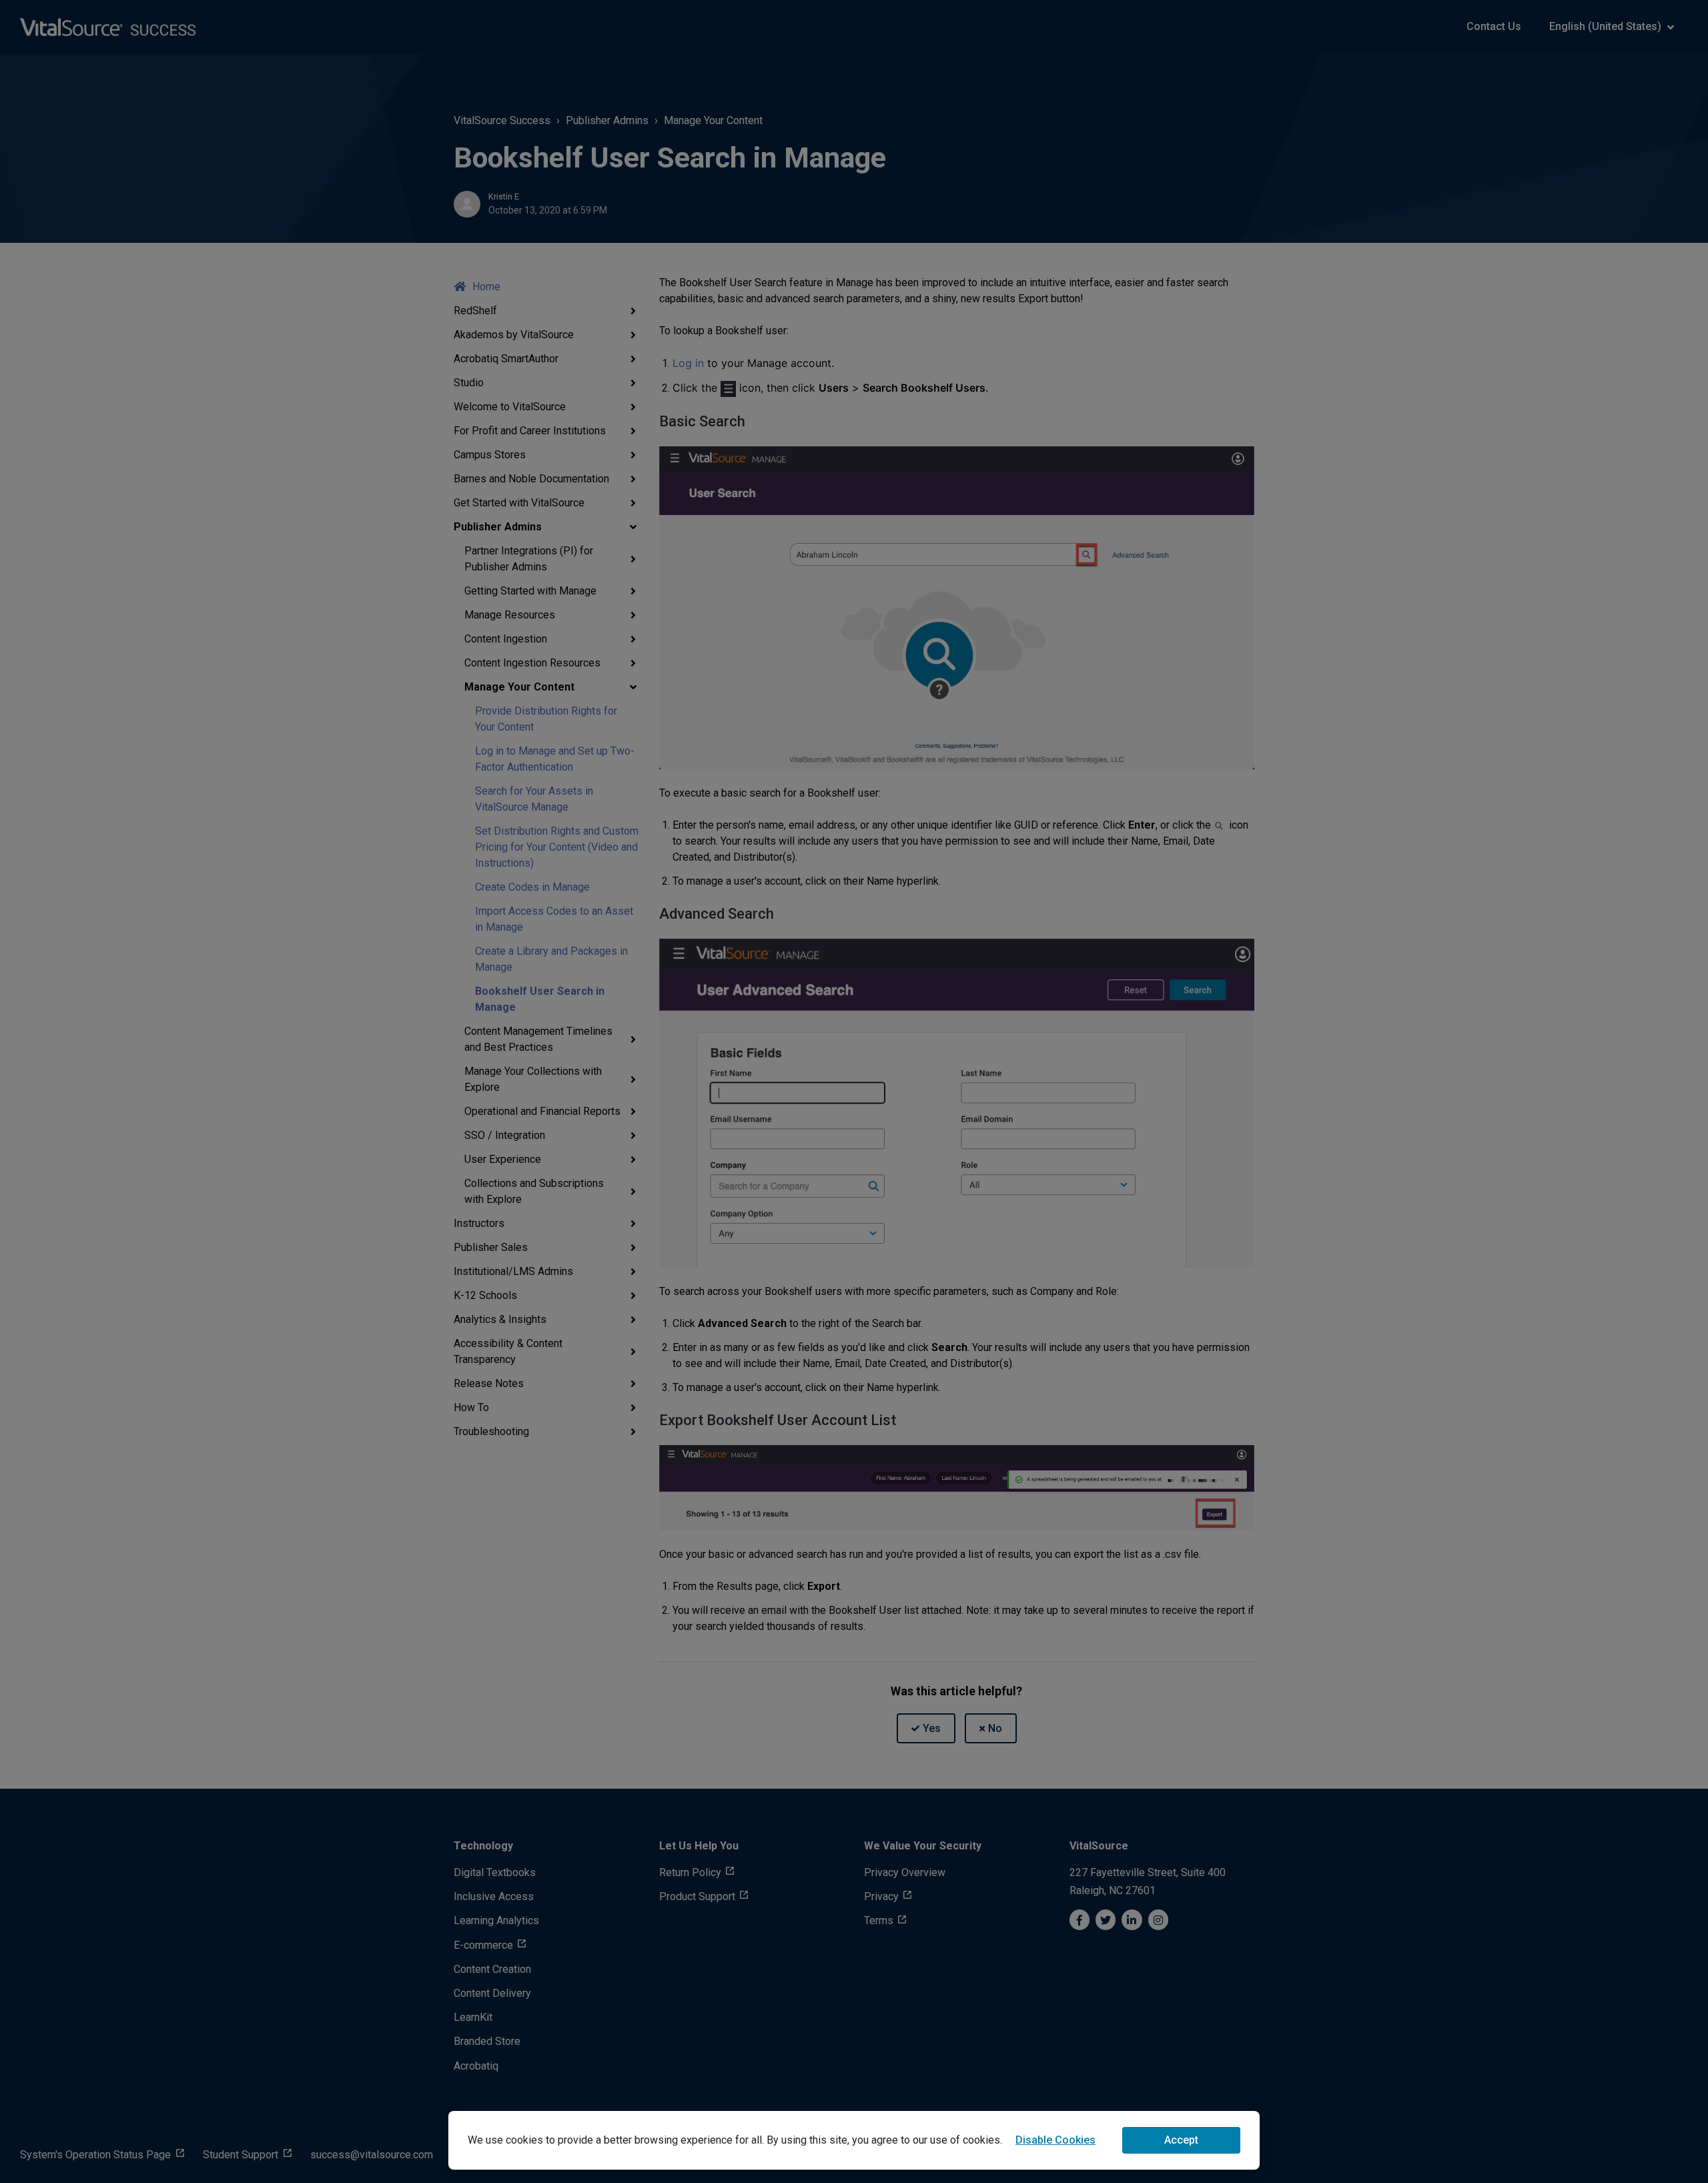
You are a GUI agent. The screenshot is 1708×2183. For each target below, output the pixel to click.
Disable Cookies (1055, 2140)
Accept (1181, 2140)
